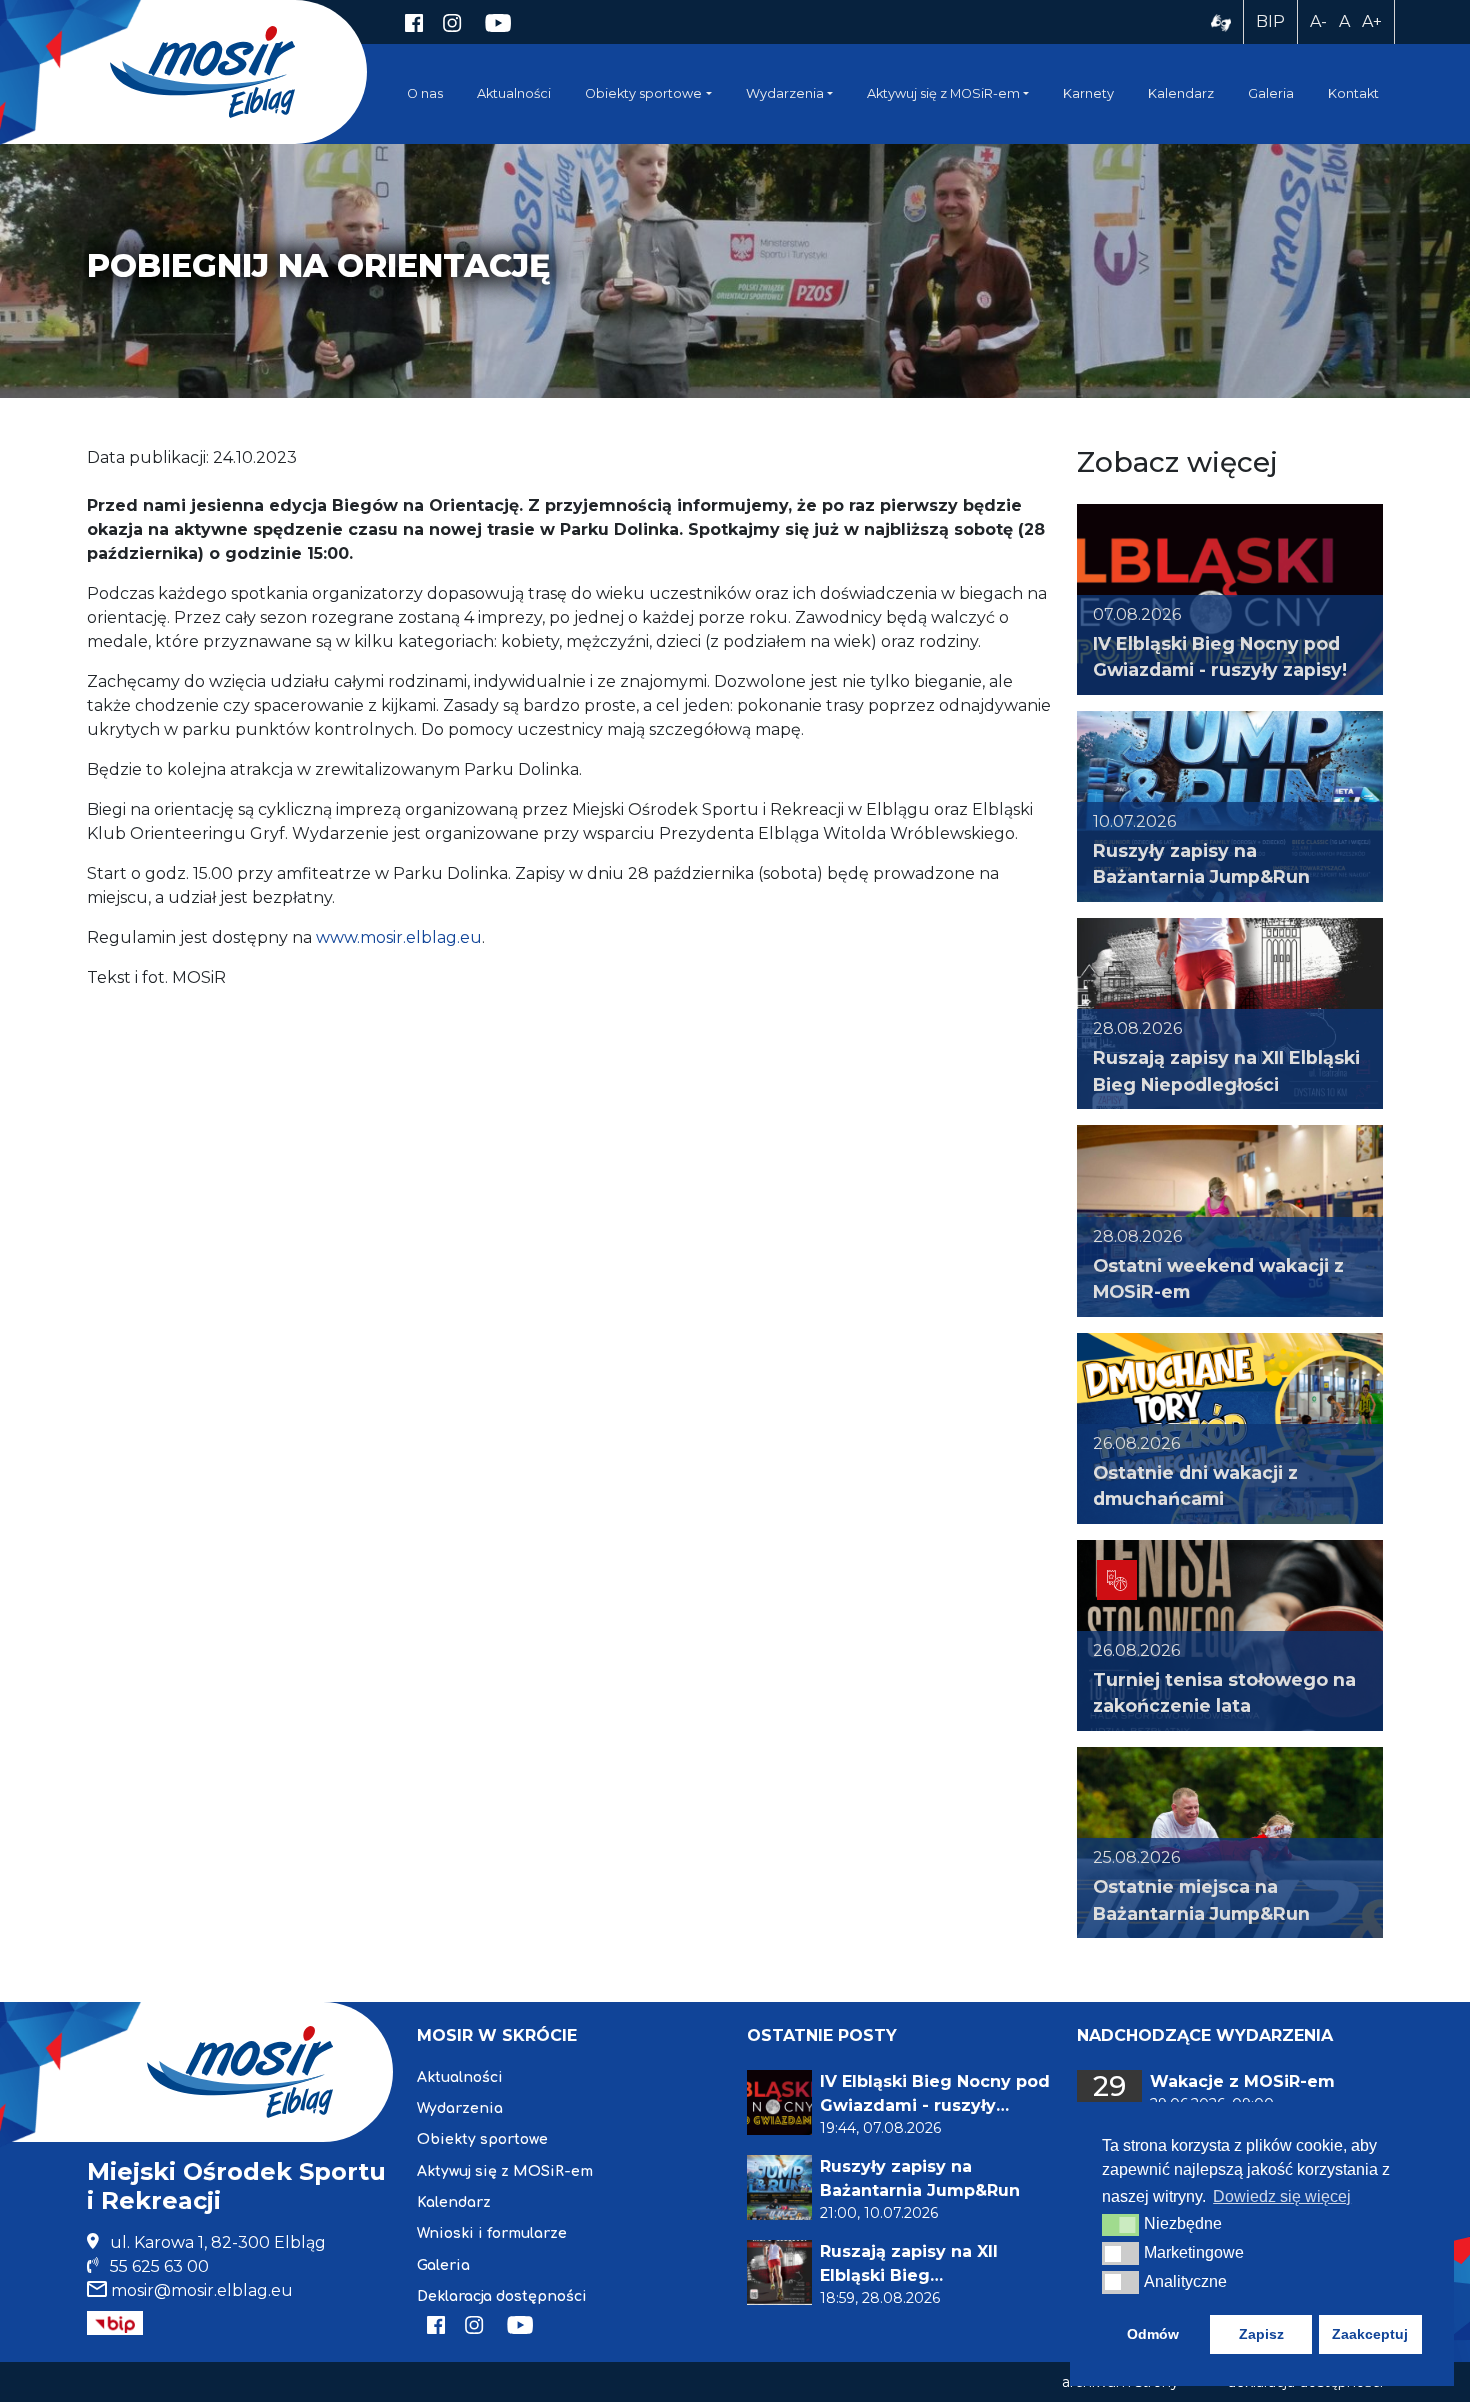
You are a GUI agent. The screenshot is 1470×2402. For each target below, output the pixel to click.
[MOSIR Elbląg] (202, 71)
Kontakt (1353, 93)
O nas (425, 93)
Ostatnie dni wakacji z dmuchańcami (1195, 1485)
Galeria (1271, 93)
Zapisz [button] (1261, 2334)
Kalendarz (1181, 93)
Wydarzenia (785, 93)
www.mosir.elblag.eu (399, 937)
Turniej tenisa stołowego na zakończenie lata (1224, 1692)
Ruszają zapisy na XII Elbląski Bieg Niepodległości (1226, 1070)
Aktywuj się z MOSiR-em (943, 93)
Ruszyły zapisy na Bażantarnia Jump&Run (1201, 863)
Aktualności (514, 93)
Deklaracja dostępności (502, 2296)
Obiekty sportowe (643, 93)
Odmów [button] (1153, 2334)
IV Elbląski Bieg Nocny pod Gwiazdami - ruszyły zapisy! (1220, 656)
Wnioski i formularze (492, 2233)
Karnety (1088, 93)
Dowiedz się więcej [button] (1282, 2196)
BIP (1270, 21)
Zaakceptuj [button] (1370, 2334)
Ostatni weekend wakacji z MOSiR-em (1218, 1278)
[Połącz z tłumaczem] (1221, 22)
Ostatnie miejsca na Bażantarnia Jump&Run (1201, 1899)
